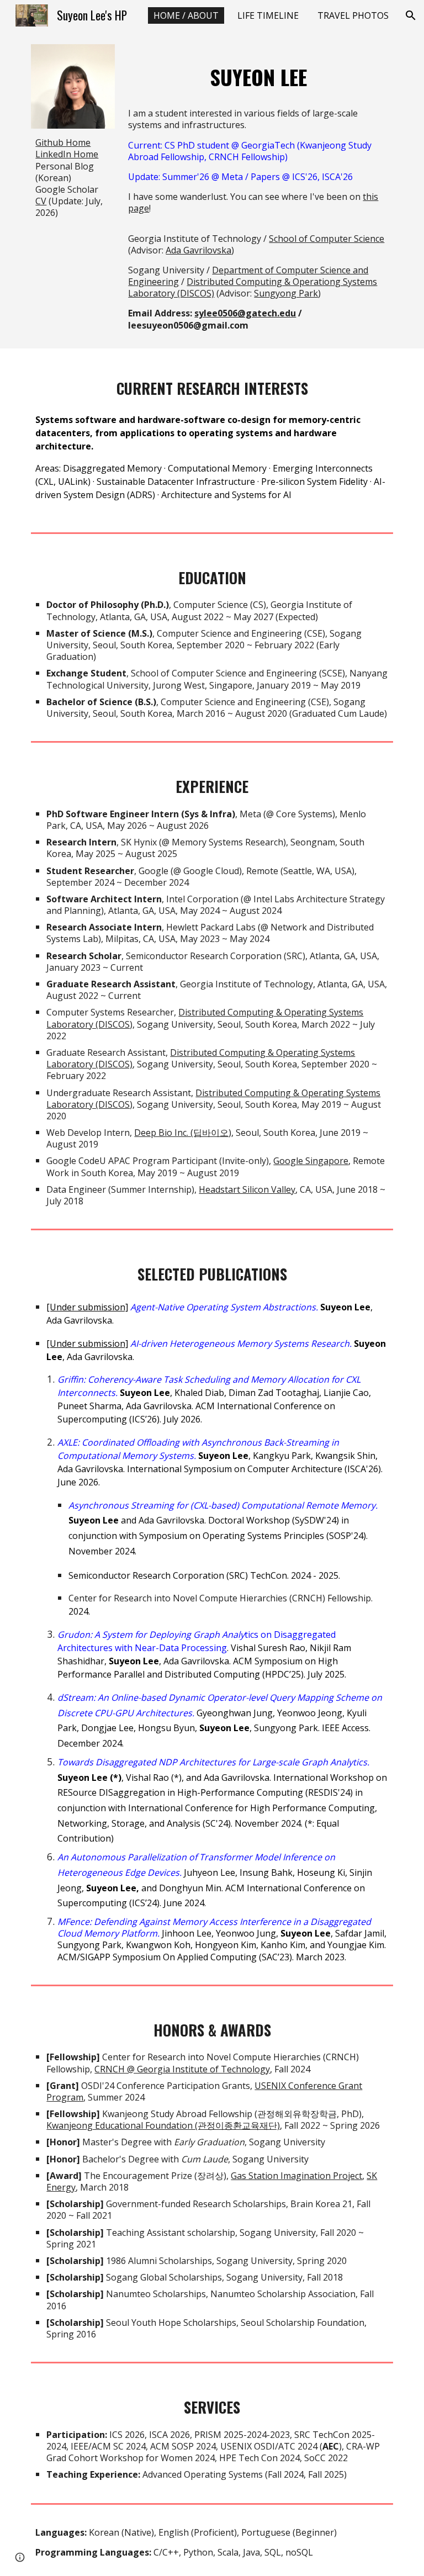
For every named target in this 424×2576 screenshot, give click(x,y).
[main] (73, 177)
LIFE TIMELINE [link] (268, 15)
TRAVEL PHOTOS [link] (353, 15)
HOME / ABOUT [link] (186, 15)
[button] (411, 15)
